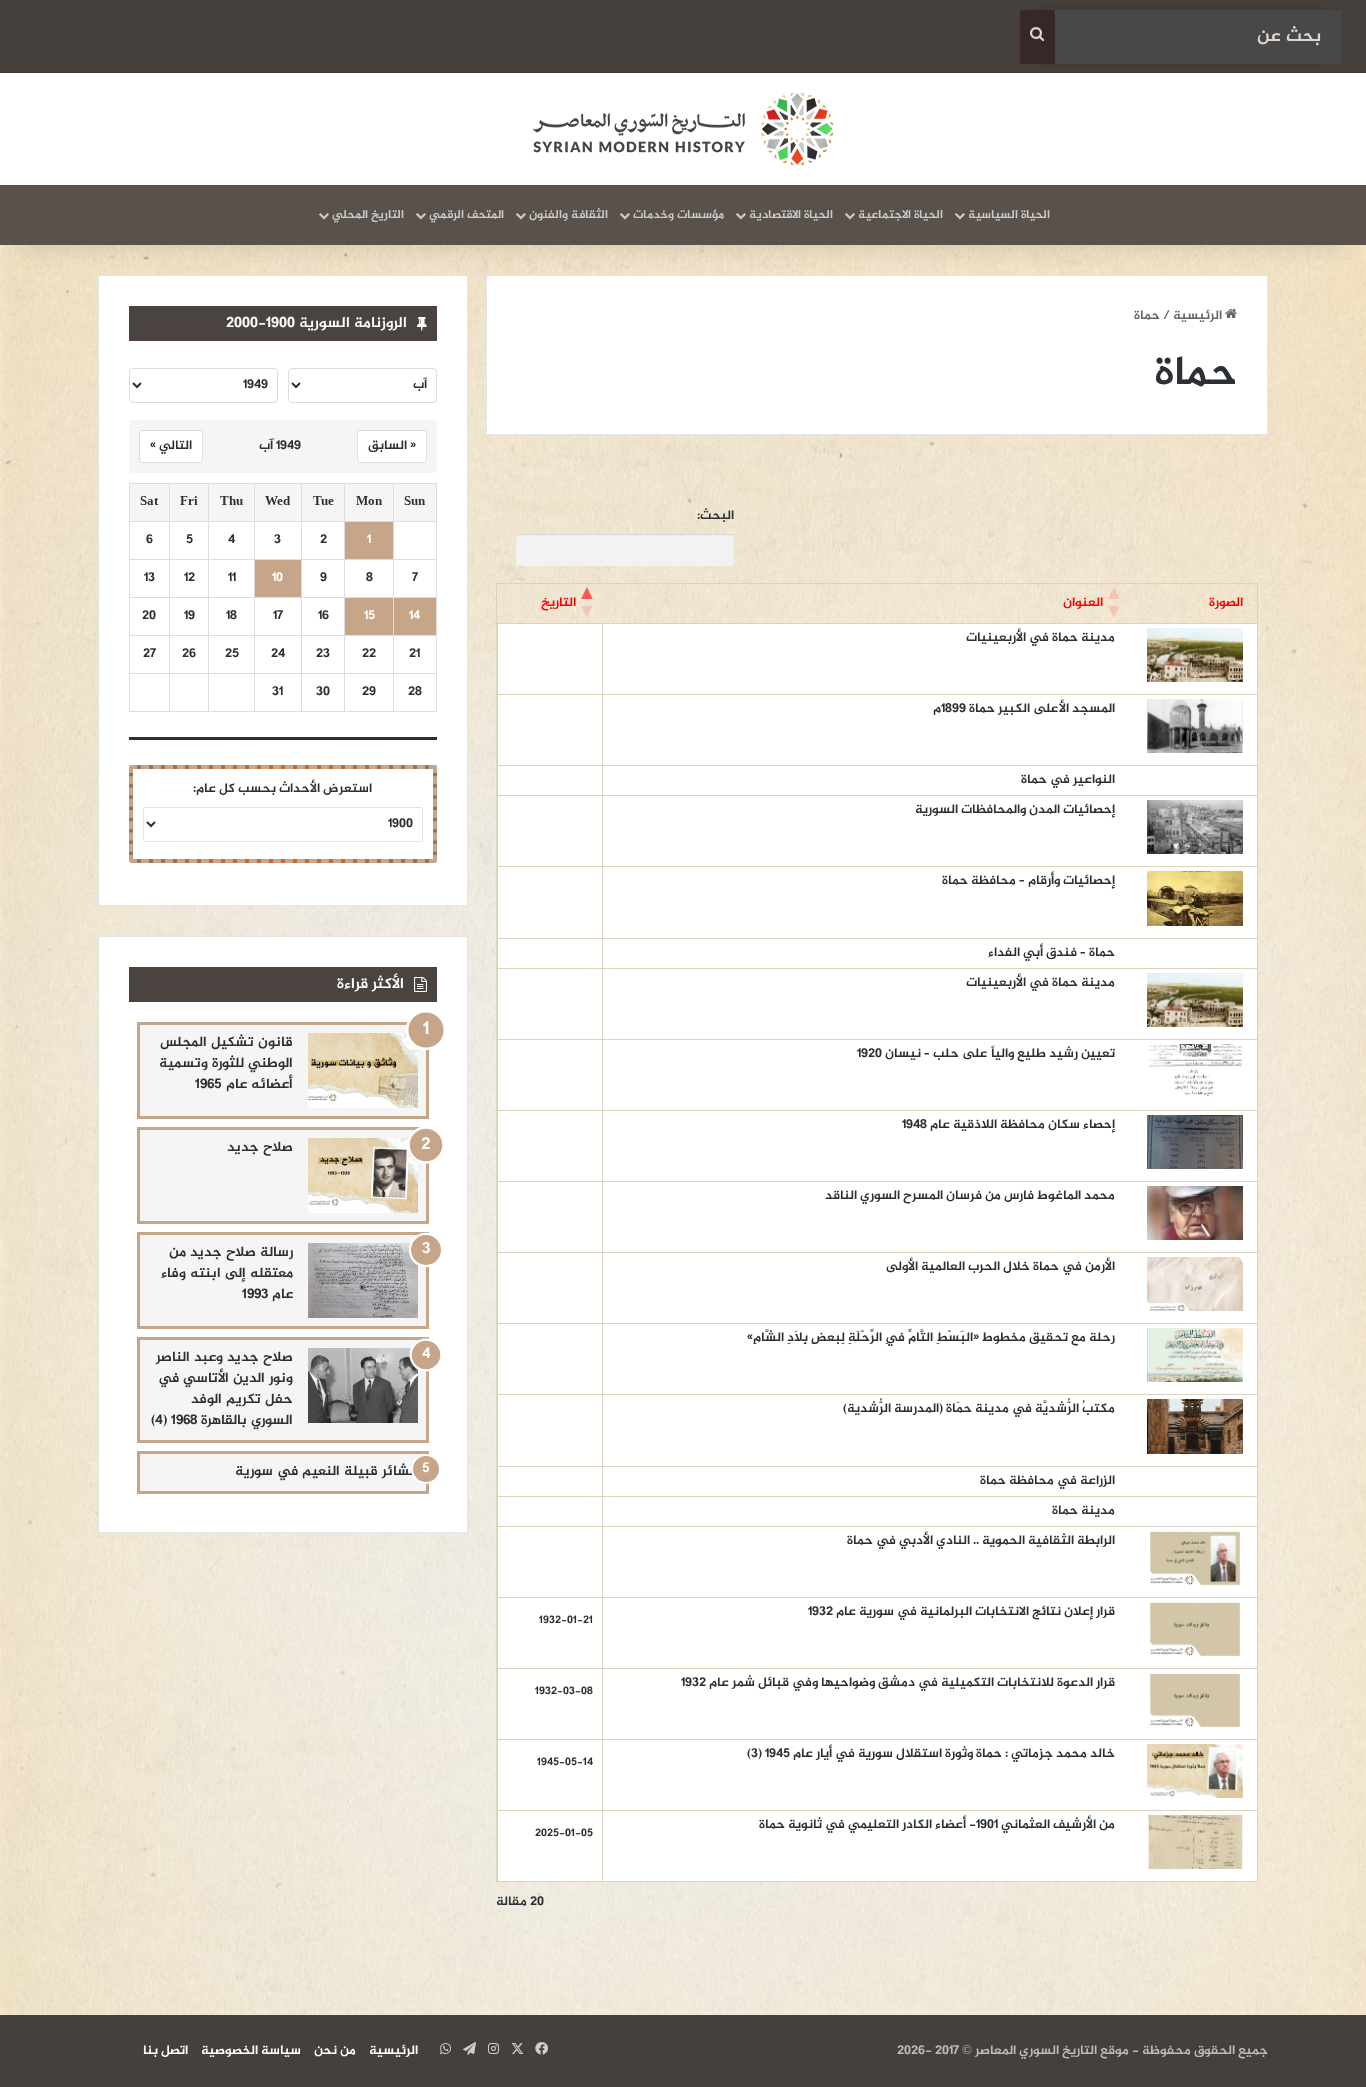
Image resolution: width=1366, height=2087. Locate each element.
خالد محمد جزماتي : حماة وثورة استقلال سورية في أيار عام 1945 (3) (931, 1754)
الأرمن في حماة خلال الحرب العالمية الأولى (1000, 1267)
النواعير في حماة (1068, 780)
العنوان (1083, 603)
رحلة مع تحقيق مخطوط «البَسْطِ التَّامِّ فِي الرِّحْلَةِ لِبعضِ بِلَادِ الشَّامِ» (931, 1338)
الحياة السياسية (1009, 215)
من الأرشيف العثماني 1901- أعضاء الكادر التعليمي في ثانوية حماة (937, 1825)
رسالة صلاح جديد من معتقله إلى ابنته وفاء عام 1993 (227, 1273)
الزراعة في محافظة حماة (1047, 1481)
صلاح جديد (260, 1147)
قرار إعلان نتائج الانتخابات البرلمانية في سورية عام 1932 (961, 1612)
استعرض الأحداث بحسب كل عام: (282, 789)
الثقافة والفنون (568, 215)
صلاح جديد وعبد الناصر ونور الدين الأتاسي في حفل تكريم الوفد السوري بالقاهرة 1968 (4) (222, 1389)
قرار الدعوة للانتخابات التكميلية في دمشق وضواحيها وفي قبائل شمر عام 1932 (898, 1683)
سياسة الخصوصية (251, 2051)
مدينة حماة (1083, 1511)
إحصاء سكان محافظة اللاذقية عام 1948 (1008, 1125)
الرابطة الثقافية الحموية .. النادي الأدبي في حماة (981, 1541)
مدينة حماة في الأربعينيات (1039, 638)
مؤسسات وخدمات (678, 215)
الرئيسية (1199, 316)
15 (369, 616)
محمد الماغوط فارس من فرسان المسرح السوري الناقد (970, 1196)
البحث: (715, 516)
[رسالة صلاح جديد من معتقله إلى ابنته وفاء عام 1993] (363, 1280)
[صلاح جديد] (363, 1175)
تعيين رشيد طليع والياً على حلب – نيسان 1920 (986, 1054)
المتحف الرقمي (466, 215)
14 (414, 616)
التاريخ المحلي (368, 215)
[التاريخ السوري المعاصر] (683, 129)
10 (277, 578)
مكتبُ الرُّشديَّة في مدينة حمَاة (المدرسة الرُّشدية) (979, 1409)
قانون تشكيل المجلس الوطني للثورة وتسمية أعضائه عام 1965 (226, 1063)
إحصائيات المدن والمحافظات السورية (1015, 810)
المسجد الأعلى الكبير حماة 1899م (1024, 709)
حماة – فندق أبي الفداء (1051, 953)
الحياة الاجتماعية (900, 215)
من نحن (335, 2051)
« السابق (392, 446)
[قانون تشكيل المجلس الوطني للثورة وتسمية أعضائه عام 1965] (363, 1070)
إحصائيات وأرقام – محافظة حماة (1028, 881)
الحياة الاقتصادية (791, 215)
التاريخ (558, 603)
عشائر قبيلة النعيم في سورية (326, 1471)
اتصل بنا (165, 2051)
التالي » (171, 446)
